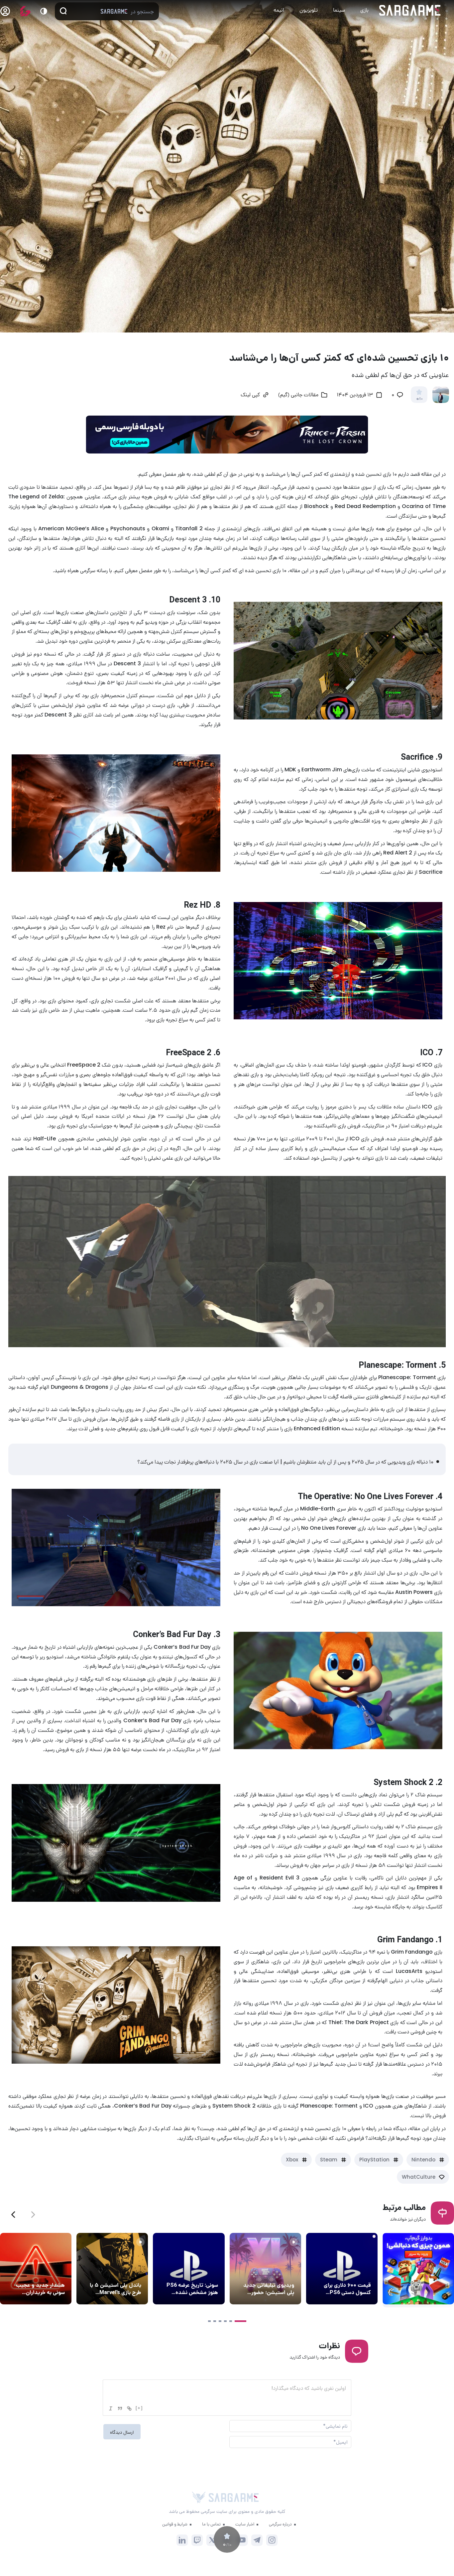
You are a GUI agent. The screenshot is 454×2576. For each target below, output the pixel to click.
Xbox (292, 2160)
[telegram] (257, 2540)
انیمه (279, 10)
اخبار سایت (245, 2524)
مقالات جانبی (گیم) (298, 395)
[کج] (111, 2408)
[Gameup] (25, 11)
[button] (13, 2215)
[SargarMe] (234, 2497)
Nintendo (423, 2160)
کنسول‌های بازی (354, 2273)
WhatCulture (419, 2177)
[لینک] (129, 2408)
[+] (139, 2408)
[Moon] (44, 11)
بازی (364, 10)
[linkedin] (182, 2540)
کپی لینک (250, 395)
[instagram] (272, 2540)
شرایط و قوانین (175, 2524)
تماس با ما (211, 2524)
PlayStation (374, 2160)
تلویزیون (309, 10)
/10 (419, 399)
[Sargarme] (410, 10)
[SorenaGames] (199, 2498)
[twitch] (197, 2540)
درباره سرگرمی (280, 2524)
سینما (339, 10)
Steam (329, 2160)
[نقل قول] (120, 2408)
